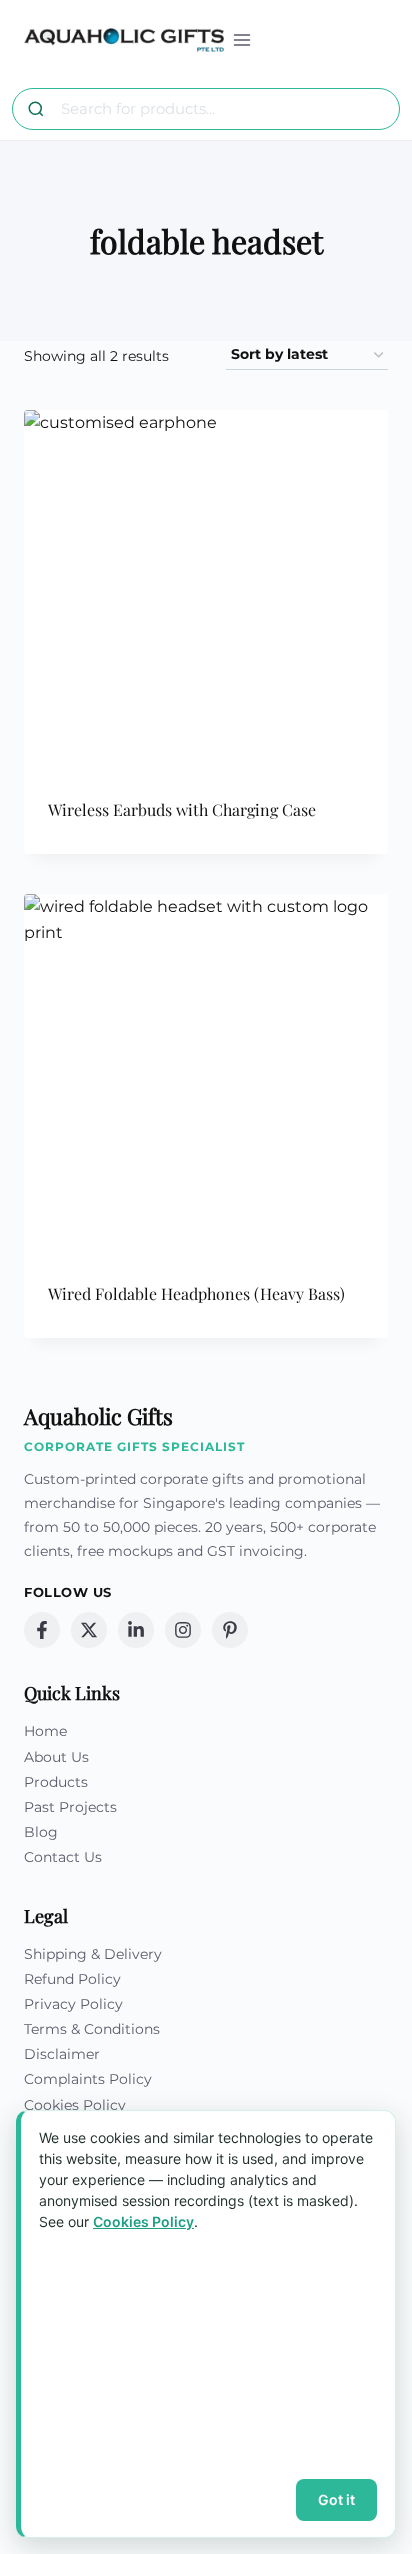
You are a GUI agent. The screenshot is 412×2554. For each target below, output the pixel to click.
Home (45, 1731)
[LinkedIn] (136, 1630)
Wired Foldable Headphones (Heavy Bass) (196, 1293)
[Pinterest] (230, 1630)
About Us (56, 1757)
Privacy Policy (73, 2004)
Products (56, 1782)
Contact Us (63, 1857)
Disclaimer (62, 2054)
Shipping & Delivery (93, 1954)
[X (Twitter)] (89, 1630)
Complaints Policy (88, 2079)
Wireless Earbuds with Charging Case (182, 809)
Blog (41, 1832)
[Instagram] (183, 1630)
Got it (336, 2499)
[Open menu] (242, 39)
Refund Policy (72, 1979)
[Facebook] (42, 1630)
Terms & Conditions (92, 2029)
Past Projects (70, 1807)
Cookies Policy (75, 2105)
